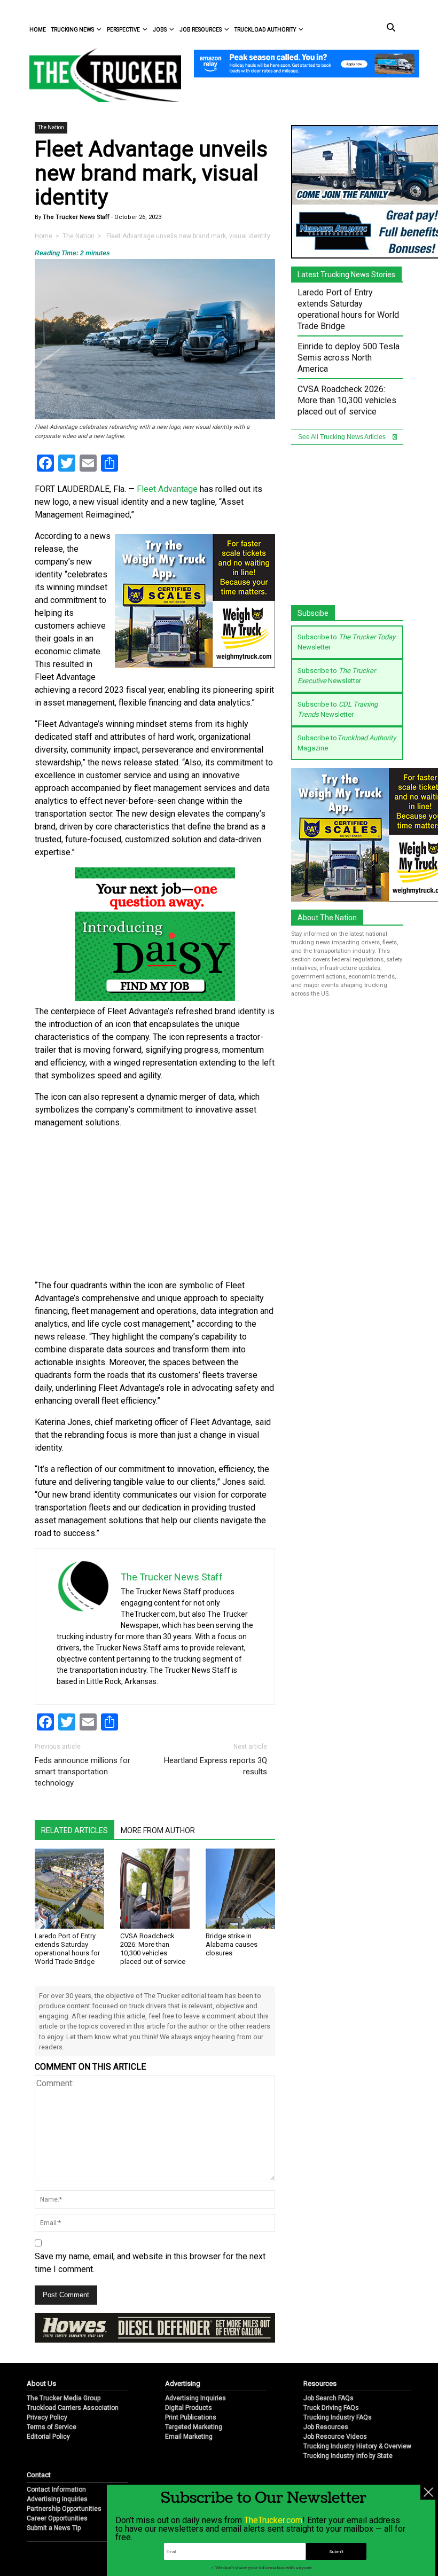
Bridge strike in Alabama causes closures (232, 1944)
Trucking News (73, 30)
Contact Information (56, 2489)
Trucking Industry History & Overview (357, 2446)
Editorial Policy (48, 2437)
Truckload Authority (265, 30)
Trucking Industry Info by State (348, 2456)
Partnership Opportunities (64, 2509)
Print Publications (191, 2417)
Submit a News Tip (54, 2528)
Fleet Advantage (167, 489)
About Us (41, 2383)
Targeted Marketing (194, 2427)
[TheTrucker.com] (100, 75)
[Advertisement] (155, 1204)
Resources (320, 2383)
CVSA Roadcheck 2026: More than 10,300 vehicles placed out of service (153, 1949)
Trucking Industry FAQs (338, 2417)
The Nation (51, 127)
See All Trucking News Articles (343, 437)
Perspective (123, 30)
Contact (39, 2475)
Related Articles (75, 1830)
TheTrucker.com (273, 2520)
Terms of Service (52, 2427)
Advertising (183, 2383)
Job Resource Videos (335, 2437)
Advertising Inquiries (195, 2398)
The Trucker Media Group (64, 2398)
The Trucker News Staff (75, 217)
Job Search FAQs (328, 2398)
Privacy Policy (47, 2417)
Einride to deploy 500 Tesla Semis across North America (349, 358)
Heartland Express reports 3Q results (216, 1766)
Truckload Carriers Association (73, 2408)
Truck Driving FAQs (331, 2408)
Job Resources (201, 30)
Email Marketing (189, 2437)
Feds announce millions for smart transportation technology (83, 1772)
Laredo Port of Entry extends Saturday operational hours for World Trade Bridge (67, 1949)
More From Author (158, 1830)
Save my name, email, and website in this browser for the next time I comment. (150, 2263)
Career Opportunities (57, 2518)
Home (38, 30)
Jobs (160, 30)
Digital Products (189, 2408)
